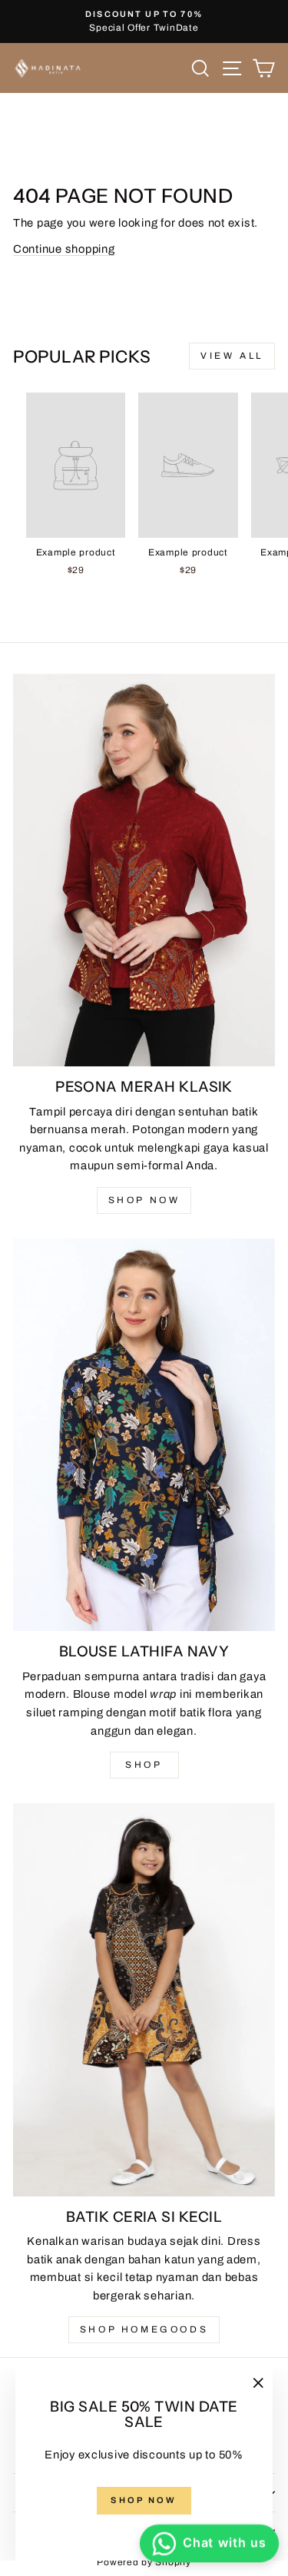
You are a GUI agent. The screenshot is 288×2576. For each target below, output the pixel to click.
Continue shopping (64, 249)
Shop (144, 1765)
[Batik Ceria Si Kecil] (144, 2000)
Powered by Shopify (144, 2562)
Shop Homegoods (144, 2329)
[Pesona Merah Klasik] (144, 870)
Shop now (144, 1200)
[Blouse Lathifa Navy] (144, 1435)
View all (232, 356)
